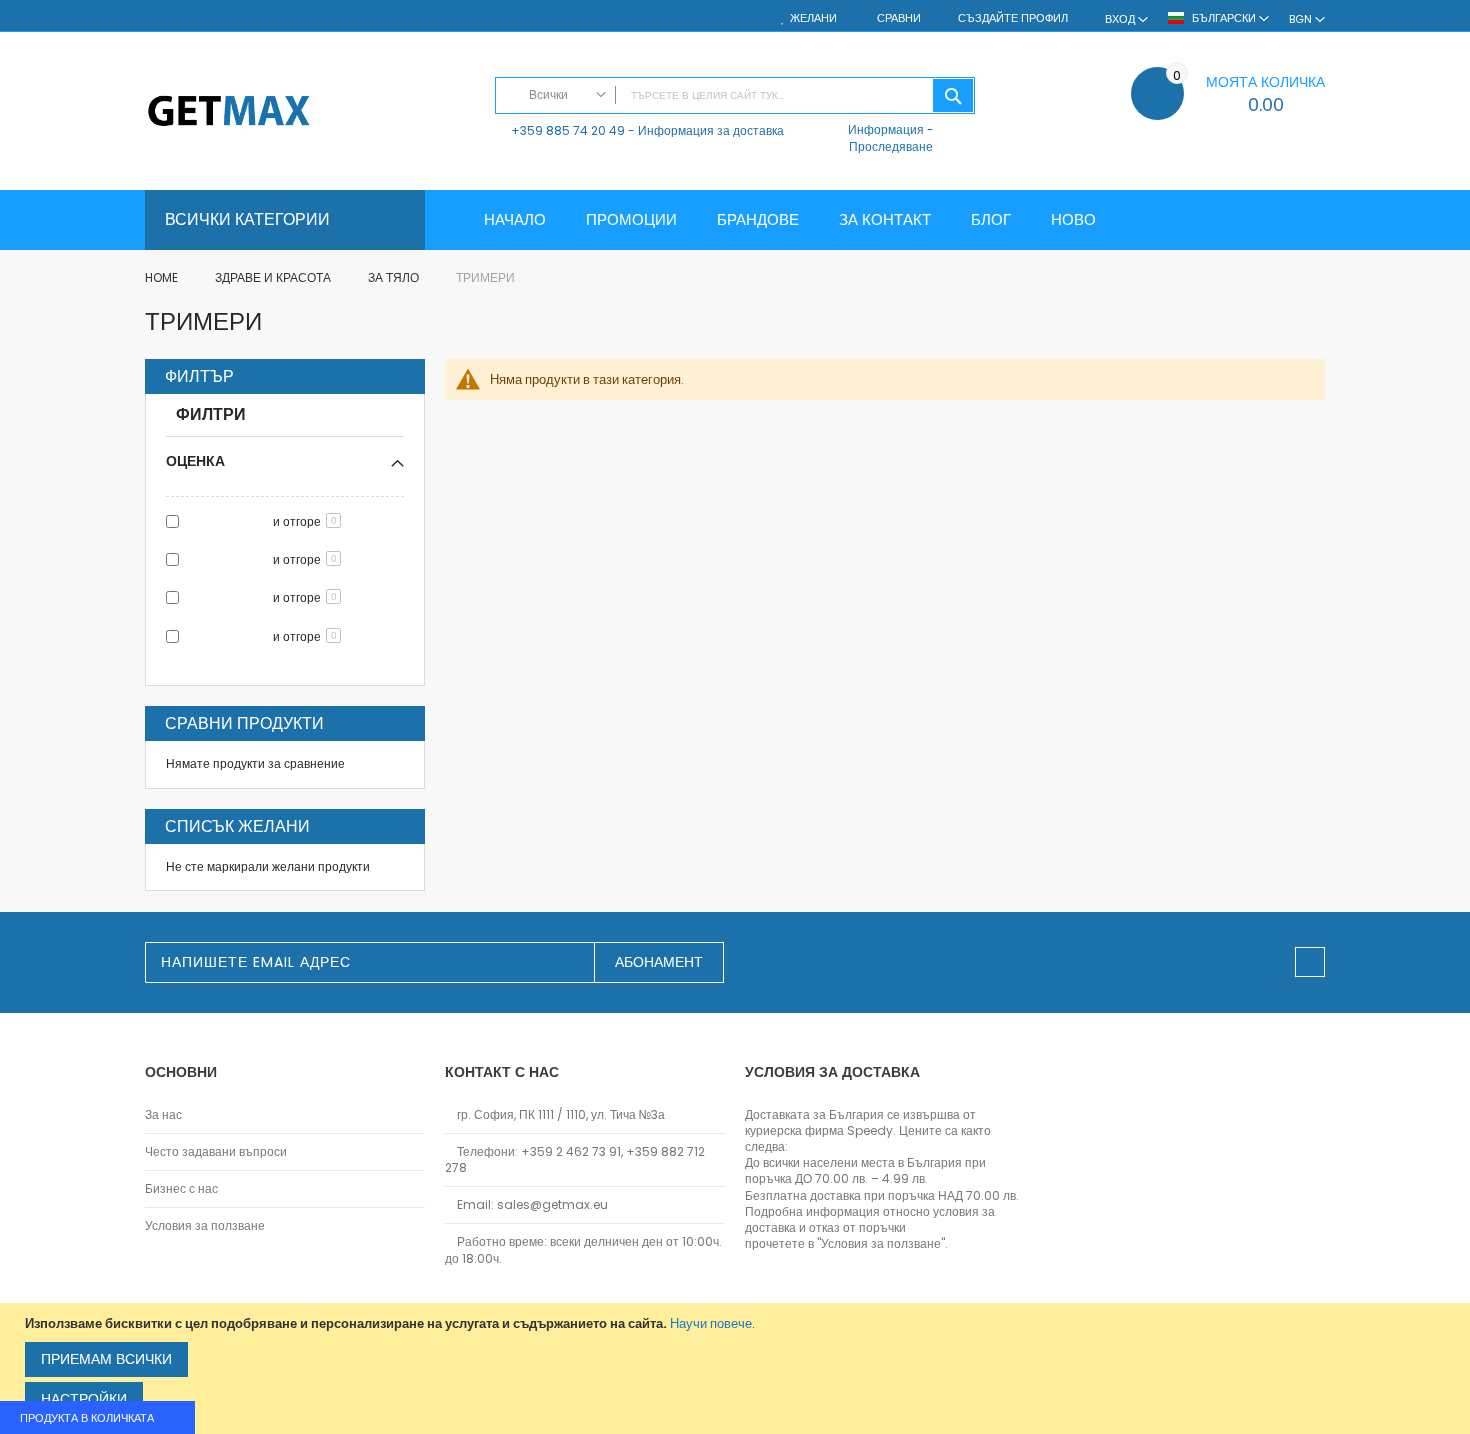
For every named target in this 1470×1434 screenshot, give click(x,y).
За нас (163, 1115)
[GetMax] (310, 112)
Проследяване (891, 146)
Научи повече (711, 1323)
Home (163, 277)
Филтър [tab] (199, 377)
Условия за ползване (205, 1226)
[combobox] (735, 95)
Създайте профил (1013, 18)
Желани (813, 18)
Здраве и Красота (274, 277)
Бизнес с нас (181, 1189)
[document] (737, 1368)
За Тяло (395, 277)
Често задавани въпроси (216, 1152)
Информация (886, 129)
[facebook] (1310, 962)
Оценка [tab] (195, 460)
